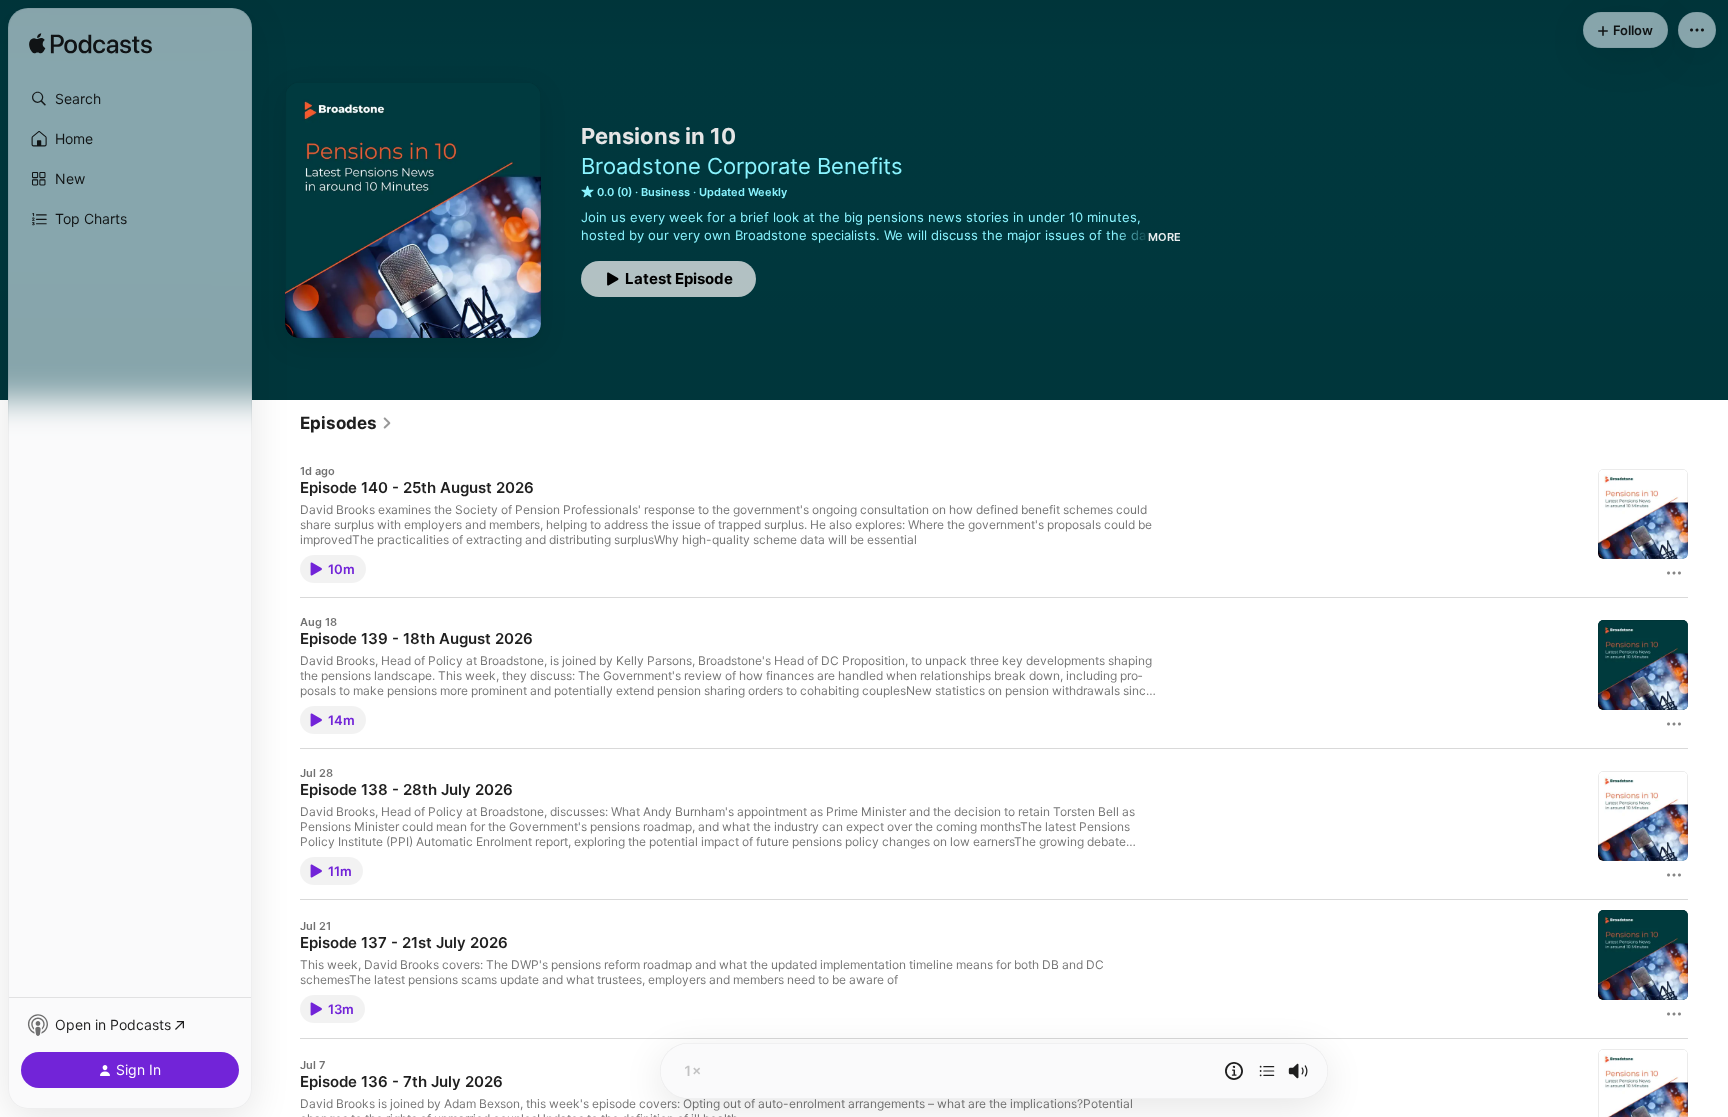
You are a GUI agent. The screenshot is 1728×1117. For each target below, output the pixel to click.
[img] (90, 45)
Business (665, 192)
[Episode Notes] (1234, 1071)
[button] (130, 99)
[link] (346, 423)
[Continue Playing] (1267, 1071)
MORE (1164, 237)
